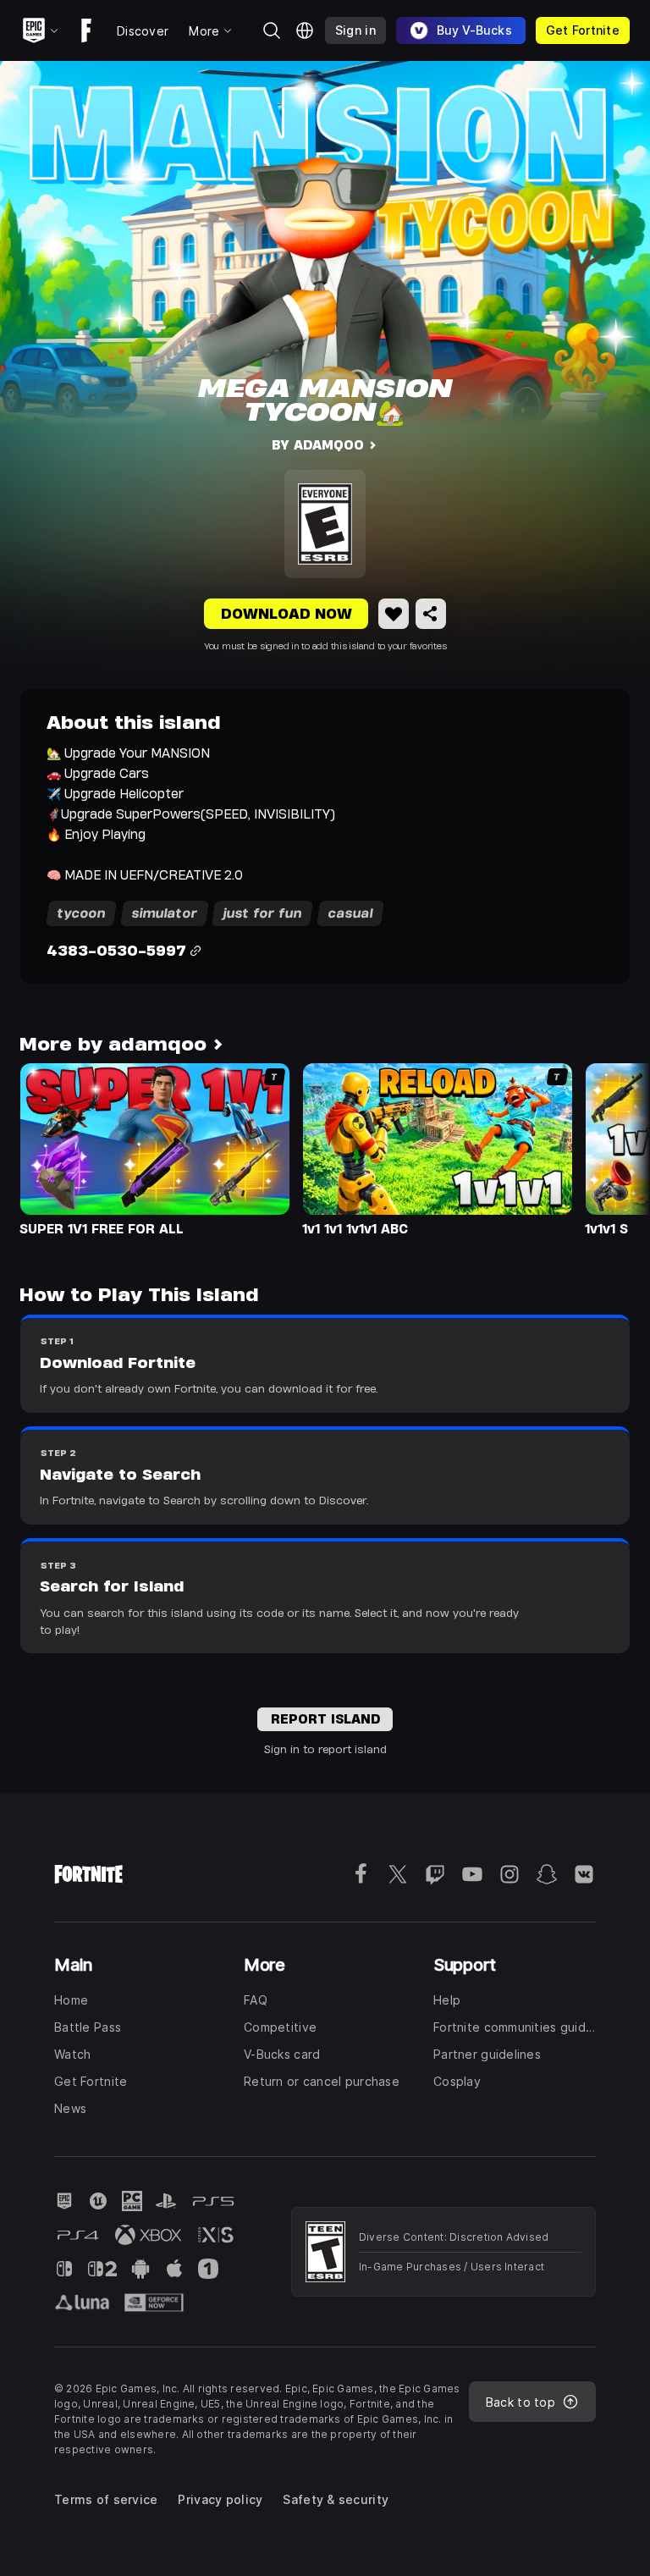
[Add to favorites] (394, 614)
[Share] (431, 614)
